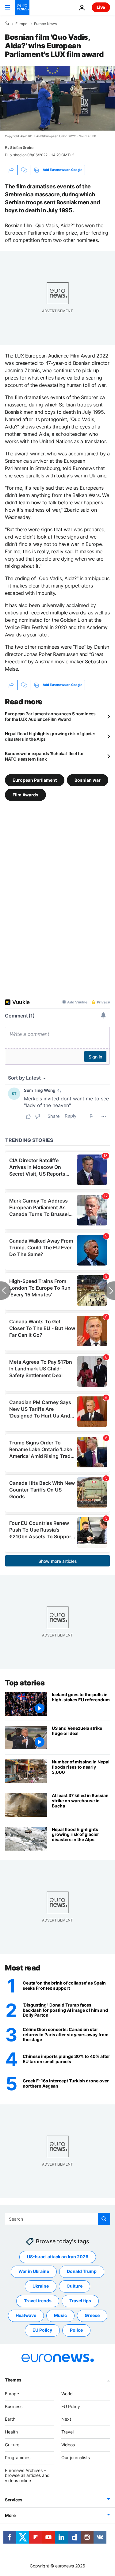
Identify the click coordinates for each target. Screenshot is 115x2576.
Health (11, 2432)
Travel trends (38, 2301)
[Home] (7, 24)
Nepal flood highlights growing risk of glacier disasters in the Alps (50, 736)
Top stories (25, 1683)
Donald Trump (82, 2271)
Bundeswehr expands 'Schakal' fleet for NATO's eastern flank (44, 756)
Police (76, 2330)
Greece (92, 2315)
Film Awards (25, 795)
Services (14, 2500)
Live (101, 7)
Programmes (18, 2457)
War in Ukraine (34, 2271)
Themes (13, 2380)
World (67, 2394)
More (10, 2515)
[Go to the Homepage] (22, 7)
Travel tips (80, 2301)
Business (14, 2406)
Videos (68, 2445)
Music (60, 2315)
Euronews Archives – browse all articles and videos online (27, 2475)
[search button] (104, 2219)
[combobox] (57, 2219)
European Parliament (35, 780)
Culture (75, 2286)
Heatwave (26, 2315)
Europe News (45, 24)
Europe (21, 24)
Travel (67, 2432)
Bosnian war (88, 780)
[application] (57, 98)
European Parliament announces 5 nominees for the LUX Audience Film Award (50, 716)
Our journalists (76, 2457)
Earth (10, 2419)
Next (66, 2419)
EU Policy (42, 2330)
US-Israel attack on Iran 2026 (58, 2257)
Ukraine (41, 2286)
